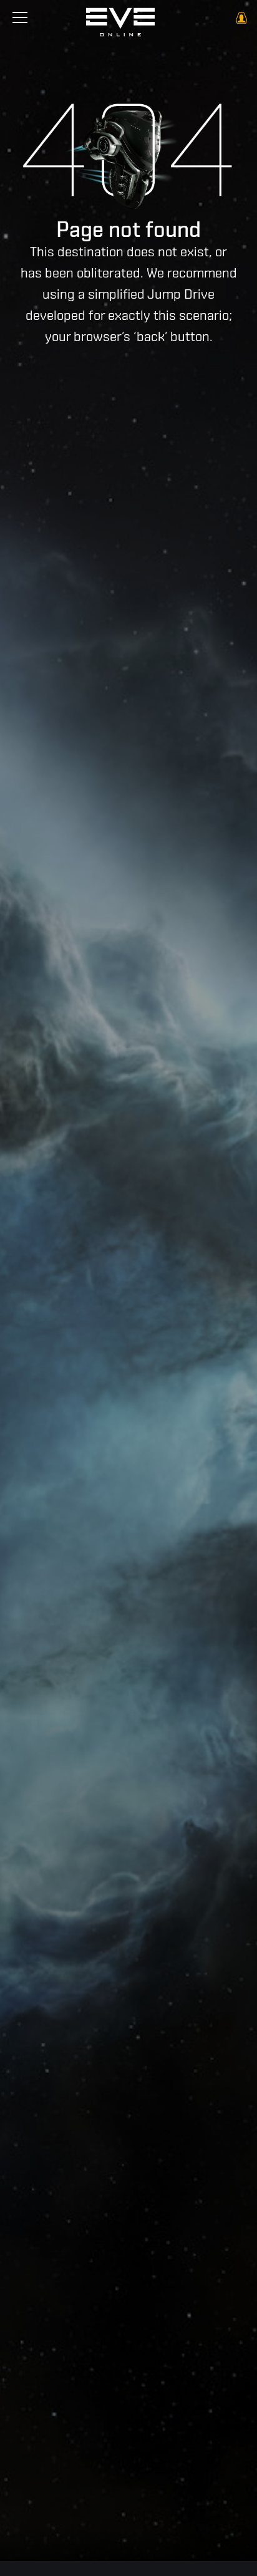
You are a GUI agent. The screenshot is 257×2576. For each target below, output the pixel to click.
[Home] (120, 25)
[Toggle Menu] (20, 17)
